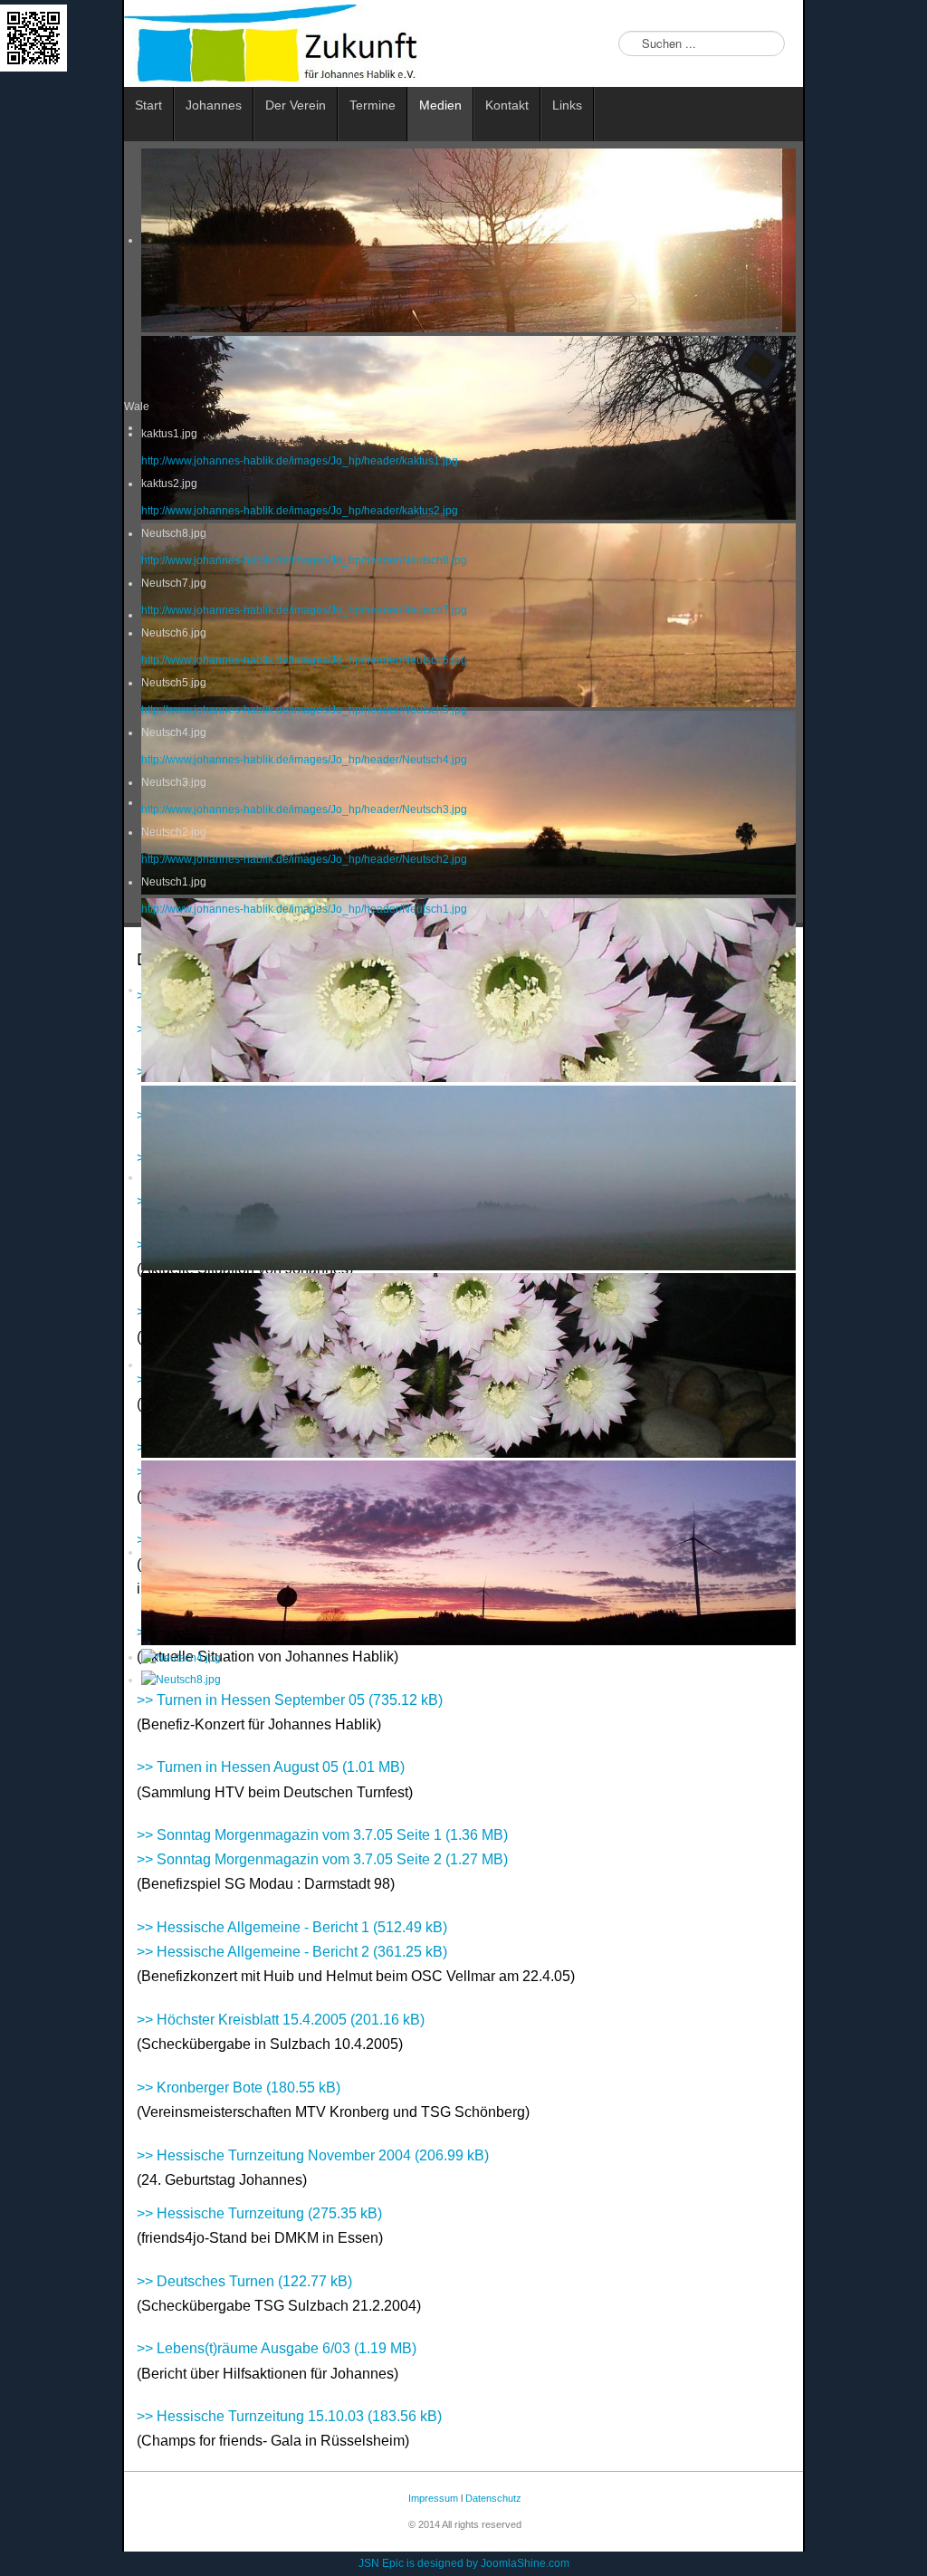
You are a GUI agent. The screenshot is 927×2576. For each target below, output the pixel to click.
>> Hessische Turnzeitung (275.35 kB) (259, 2213)
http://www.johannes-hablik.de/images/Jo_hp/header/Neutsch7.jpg (304, 610)
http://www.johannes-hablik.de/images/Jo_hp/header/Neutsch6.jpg (304, 660)
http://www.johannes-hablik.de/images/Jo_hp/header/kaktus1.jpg (300, 461)
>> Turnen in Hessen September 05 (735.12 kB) (290, 1700)
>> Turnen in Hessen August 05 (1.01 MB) (271, 1767)
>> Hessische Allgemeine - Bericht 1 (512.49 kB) (292, 1927)
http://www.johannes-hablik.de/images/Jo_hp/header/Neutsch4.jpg (304, 760)
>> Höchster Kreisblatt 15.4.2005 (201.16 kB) (281, 2020)
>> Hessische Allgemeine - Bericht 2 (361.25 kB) (292, 1952)
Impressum (432, 2498)
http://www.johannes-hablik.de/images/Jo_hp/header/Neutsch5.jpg (304, 710)
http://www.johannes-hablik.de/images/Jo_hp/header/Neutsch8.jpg (304, 560)
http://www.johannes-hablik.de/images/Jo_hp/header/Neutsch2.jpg (304, 859)
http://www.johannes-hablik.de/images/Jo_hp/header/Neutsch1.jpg (304, 909)
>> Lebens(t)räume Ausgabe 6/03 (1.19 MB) (277, 2348)
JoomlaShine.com (525, 2563)
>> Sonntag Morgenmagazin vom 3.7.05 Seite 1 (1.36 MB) (322, 1835)
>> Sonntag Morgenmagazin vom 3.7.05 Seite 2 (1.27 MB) (322, 1859)
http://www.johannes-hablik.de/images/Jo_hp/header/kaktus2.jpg (300, 511)
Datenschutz (493, 2498)
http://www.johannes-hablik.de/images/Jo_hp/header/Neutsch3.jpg (304, 809)
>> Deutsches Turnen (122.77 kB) (244, 2281)
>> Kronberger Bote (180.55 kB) (239, 2088)
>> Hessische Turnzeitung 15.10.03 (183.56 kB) (289, 2416)
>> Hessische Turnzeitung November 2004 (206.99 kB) (313, 2155)
